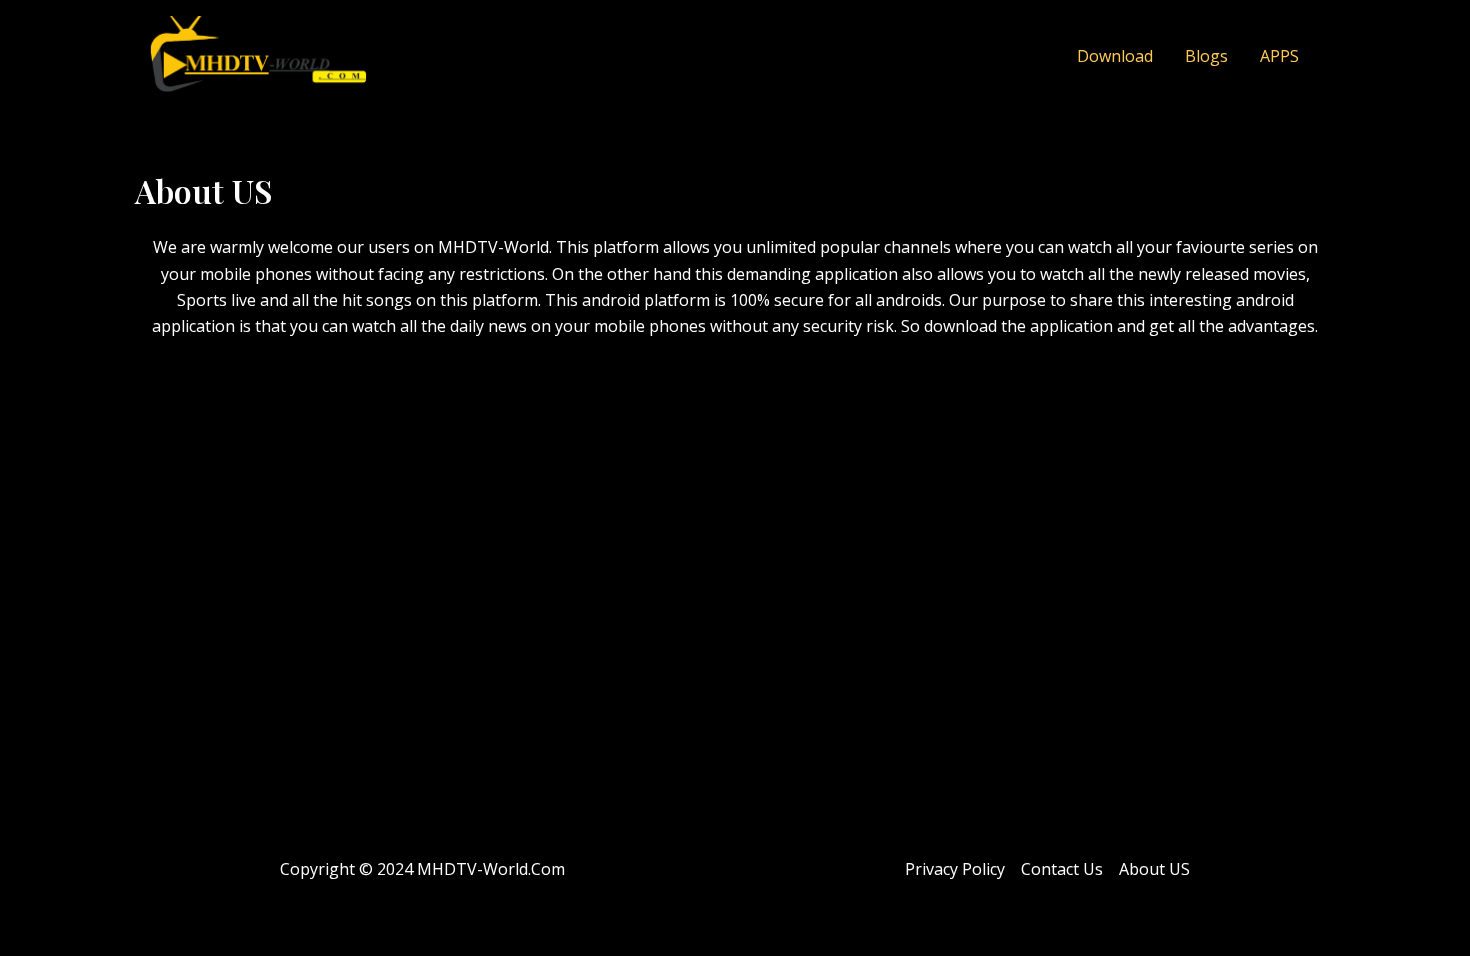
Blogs (1206, 56)
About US (1154, 869)
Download (1115, 56)
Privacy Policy (955, 869)
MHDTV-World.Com (491, 869)
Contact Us (1062, 869)
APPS (1279, 56)
